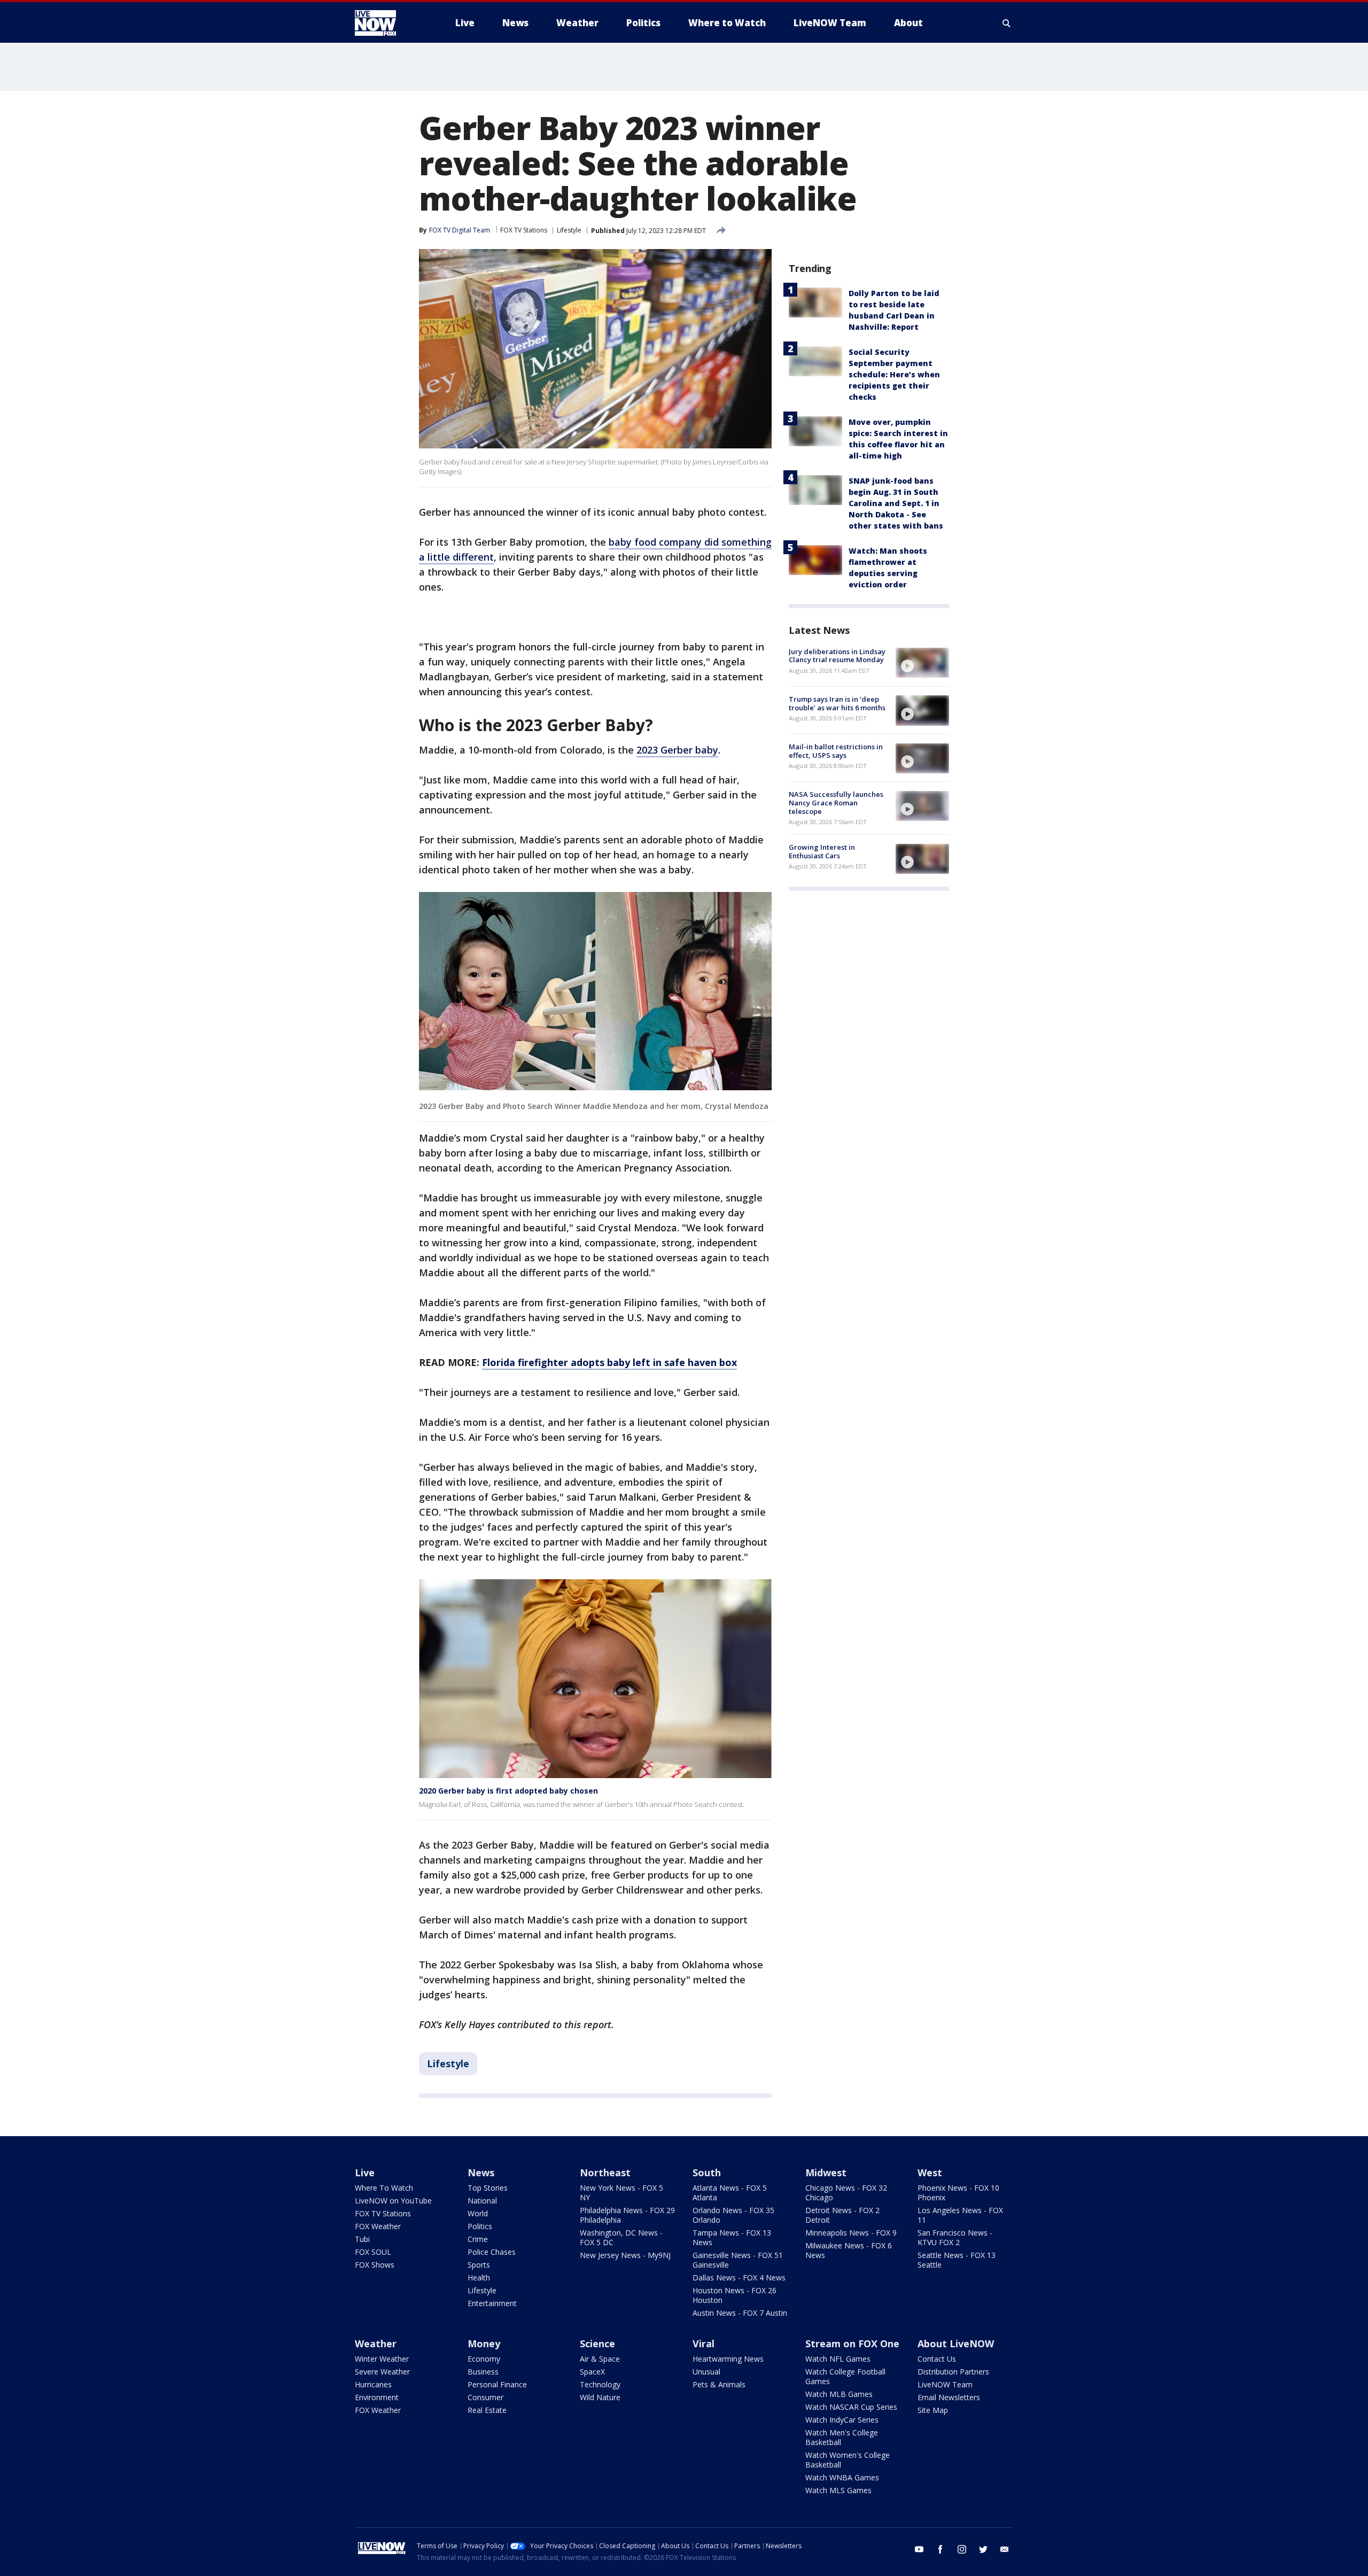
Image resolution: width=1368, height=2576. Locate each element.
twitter (983, 2549)
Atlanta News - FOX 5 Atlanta (730, 2193)
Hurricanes (373, 2384)
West (930, 2172)
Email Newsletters (949, 2397)
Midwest (826, 2172)
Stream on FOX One (852, 2344)
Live (365, 2172)
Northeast (605, 2172)
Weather (376, 2344)
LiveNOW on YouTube (393, 2201)
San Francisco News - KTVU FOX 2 (955, 2237)
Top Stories (488, 2188)
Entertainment (492, 2303)
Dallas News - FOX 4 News (739, 2278)
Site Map (933, 2410)
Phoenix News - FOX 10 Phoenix (958, 2193)
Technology (600, 2384)
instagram (962, 2549)
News (481, 2172)
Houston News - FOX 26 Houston (734, 2295)
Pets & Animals (719, 2384)
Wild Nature (600, 2397)
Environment (377, 2397)
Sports (479, 2265)
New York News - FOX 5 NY (621, 2193)
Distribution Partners (953, 2372)
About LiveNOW (956, 2344)
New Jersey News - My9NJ (625, 2255)
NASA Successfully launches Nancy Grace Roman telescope (836, 803)
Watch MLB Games (839, 2394)
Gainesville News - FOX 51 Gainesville (738, 2260)
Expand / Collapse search (1007, 23)
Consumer (485, 2397)
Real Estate (487, 2410)
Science (597, 2344)
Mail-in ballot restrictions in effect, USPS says (836, 751)
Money (484, 2344)
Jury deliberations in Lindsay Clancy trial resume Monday (837, 656)
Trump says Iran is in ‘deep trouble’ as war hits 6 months (837, 703)
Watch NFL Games (838, 2359)
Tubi (362, 2239)
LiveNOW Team (945, 2384)
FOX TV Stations (524, 230)
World (478, 2213)
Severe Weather (382, 2372)
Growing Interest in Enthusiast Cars (822, 852)
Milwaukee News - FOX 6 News (849, 2250)
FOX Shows (375, 2265)
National (482, 2201)
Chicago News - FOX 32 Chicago (846, 2193)
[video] (922, 663)
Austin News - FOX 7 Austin (740, 2313)
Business (483, 2372)
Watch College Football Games (845, 2376)
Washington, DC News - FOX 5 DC (621, 2237)
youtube (919, 2549)
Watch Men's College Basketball (842, 2437)
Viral (704, 2344)
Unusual (706, 2372)
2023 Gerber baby (677, 750)
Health (479, 2278)
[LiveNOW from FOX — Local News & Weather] (390, 23)
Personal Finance (497, 2384)
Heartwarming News (728, 2359)
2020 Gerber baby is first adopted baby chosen (508, 1791)
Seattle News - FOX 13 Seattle (957, 2260)
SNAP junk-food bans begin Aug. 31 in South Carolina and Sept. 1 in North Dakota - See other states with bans (896, 503)
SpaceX (592, 2372)
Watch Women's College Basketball (848, 2460)
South (707, 2172)
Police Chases (492, 2252)
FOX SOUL (373, 2252)
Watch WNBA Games (842, 2477)
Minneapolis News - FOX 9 (851, 2233)
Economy (484, 2359)
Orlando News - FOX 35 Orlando (733, 2215)
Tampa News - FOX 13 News (732, 2237)
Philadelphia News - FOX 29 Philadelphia (627, 2215)
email (1005, 2549)
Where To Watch (384, 2188)
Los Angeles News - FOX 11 (960, 2215)
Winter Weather (382, 2359)
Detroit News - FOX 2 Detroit (842, 2215)
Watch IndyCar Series (842, 2420)
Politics (480, 2226)
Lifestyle (569, 230)
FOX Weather (378, 2226)
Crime (478, 2239)
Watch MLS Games (838, 2490)
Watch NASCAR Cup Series (851, 2407)
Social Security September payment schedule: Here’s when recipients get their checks (894, 374)
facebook (941, 2549)
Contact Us (937, 2359)
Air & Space (600, 2359)
